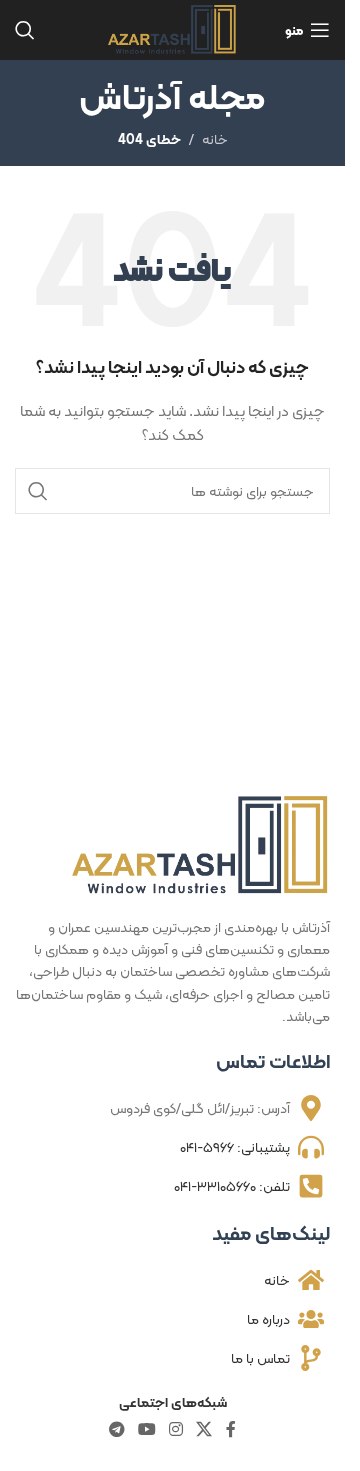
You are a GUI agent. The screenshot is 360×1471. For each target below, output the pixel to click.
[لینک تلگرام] (116, 1429)
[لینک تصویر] (201, 844)
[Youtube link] (146, 1429)
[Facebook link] (231, 1429)
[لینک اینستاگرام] (176, 1429)
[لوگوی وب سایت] (172, 28)
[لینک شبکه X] (204, 1429)
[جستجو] (25, 30)
